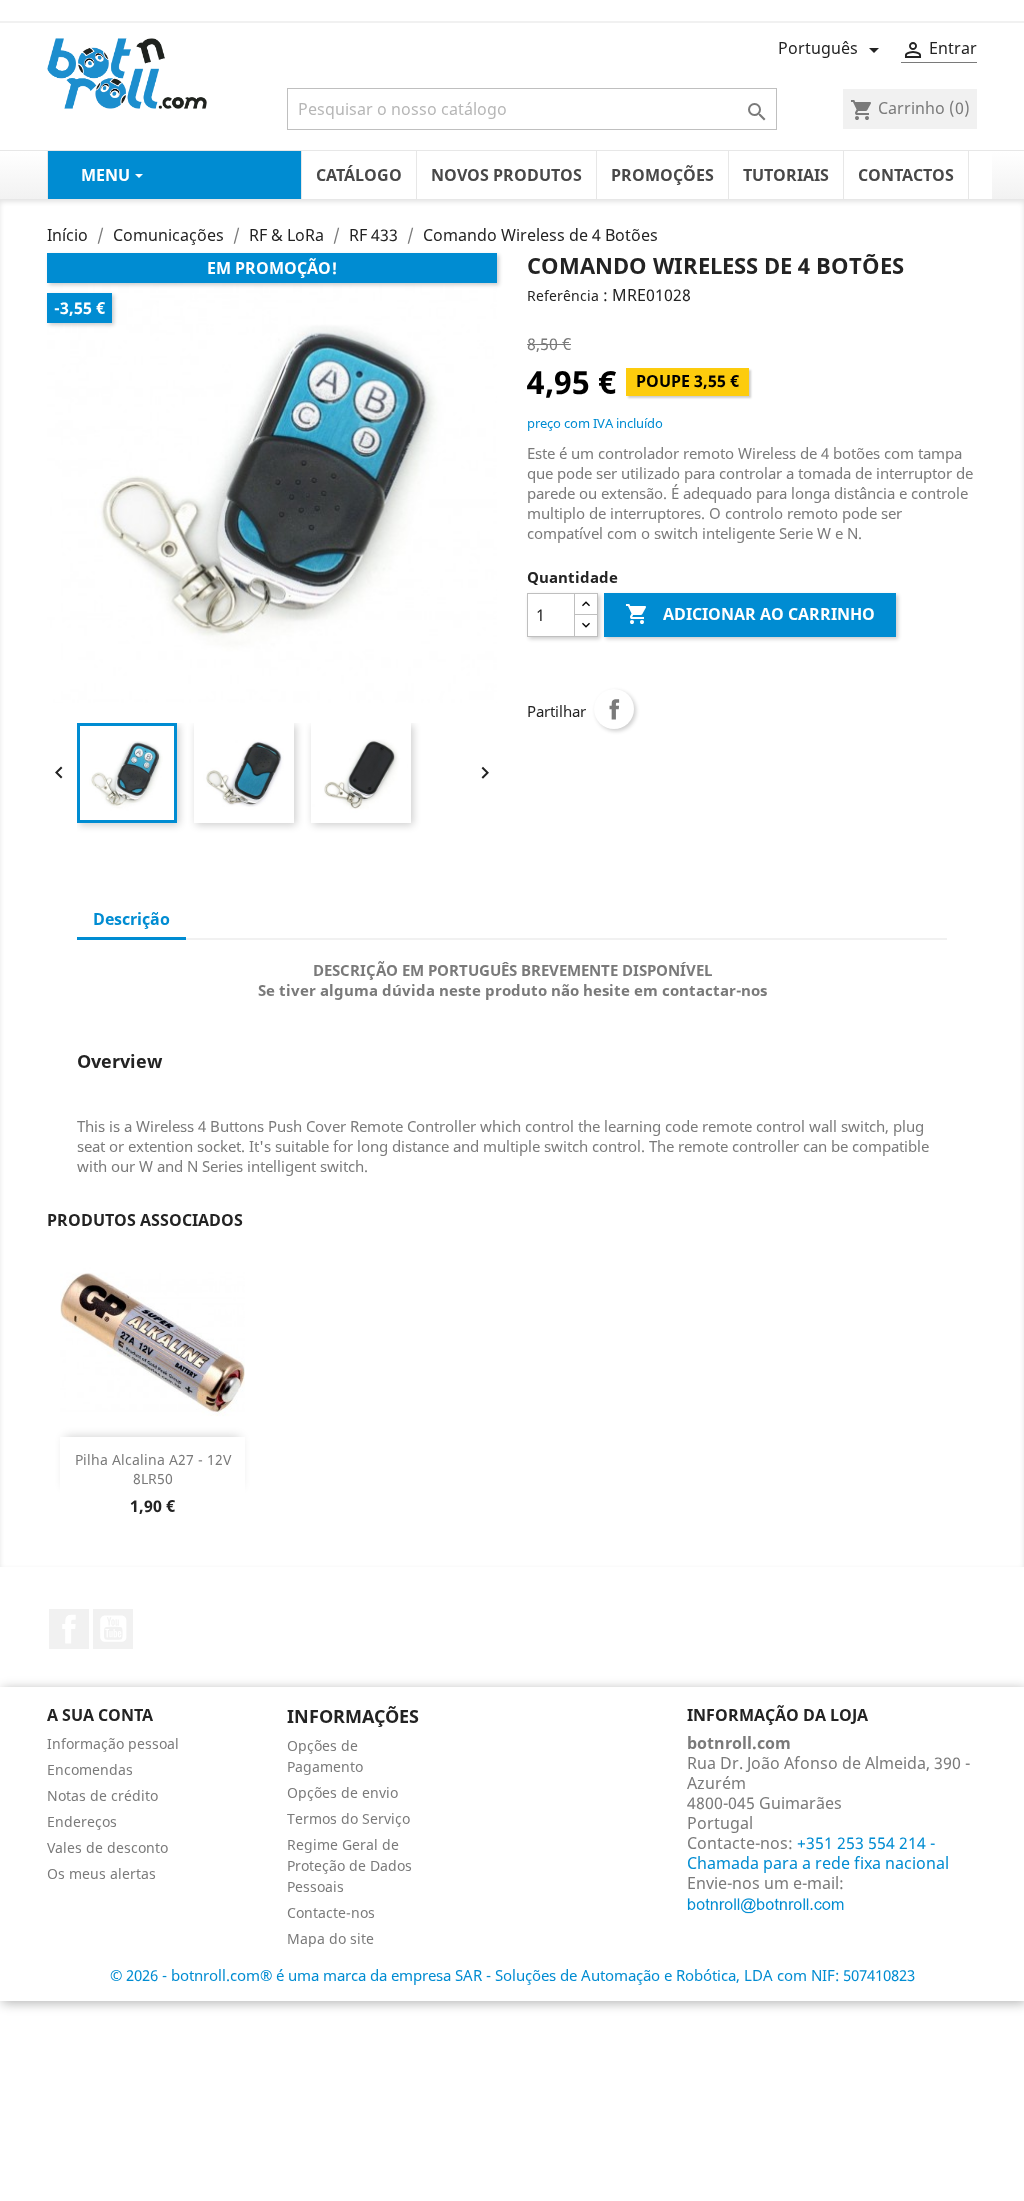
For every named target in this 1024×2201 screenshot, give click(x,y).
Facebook (69, 1629)
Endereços (82, 1821)
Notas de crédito (102, 1795)
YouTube (113, 1629)
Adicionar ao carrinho (750, 614)
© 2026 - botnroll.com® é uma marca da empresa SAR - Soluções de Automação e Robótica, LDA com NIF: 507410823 (512, 1975)
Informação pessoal (113, 1743)
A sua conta (100, 1715)
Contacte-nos (331, 1912)
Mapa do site (330, 1938)
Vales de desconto (107, 1847)
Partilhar (614, 709)
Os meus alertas (101, 1873)
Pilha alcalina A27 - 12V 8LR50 (153, 1469)
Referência (563, 295)
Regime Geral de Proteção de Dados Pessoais (349, 1865)
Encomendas (90, 1769)
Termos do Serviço (348, 1818)
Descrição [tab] (131, 919)
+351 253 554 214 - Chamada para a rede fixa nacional (818, 1853)
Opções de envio (342, 1792)
